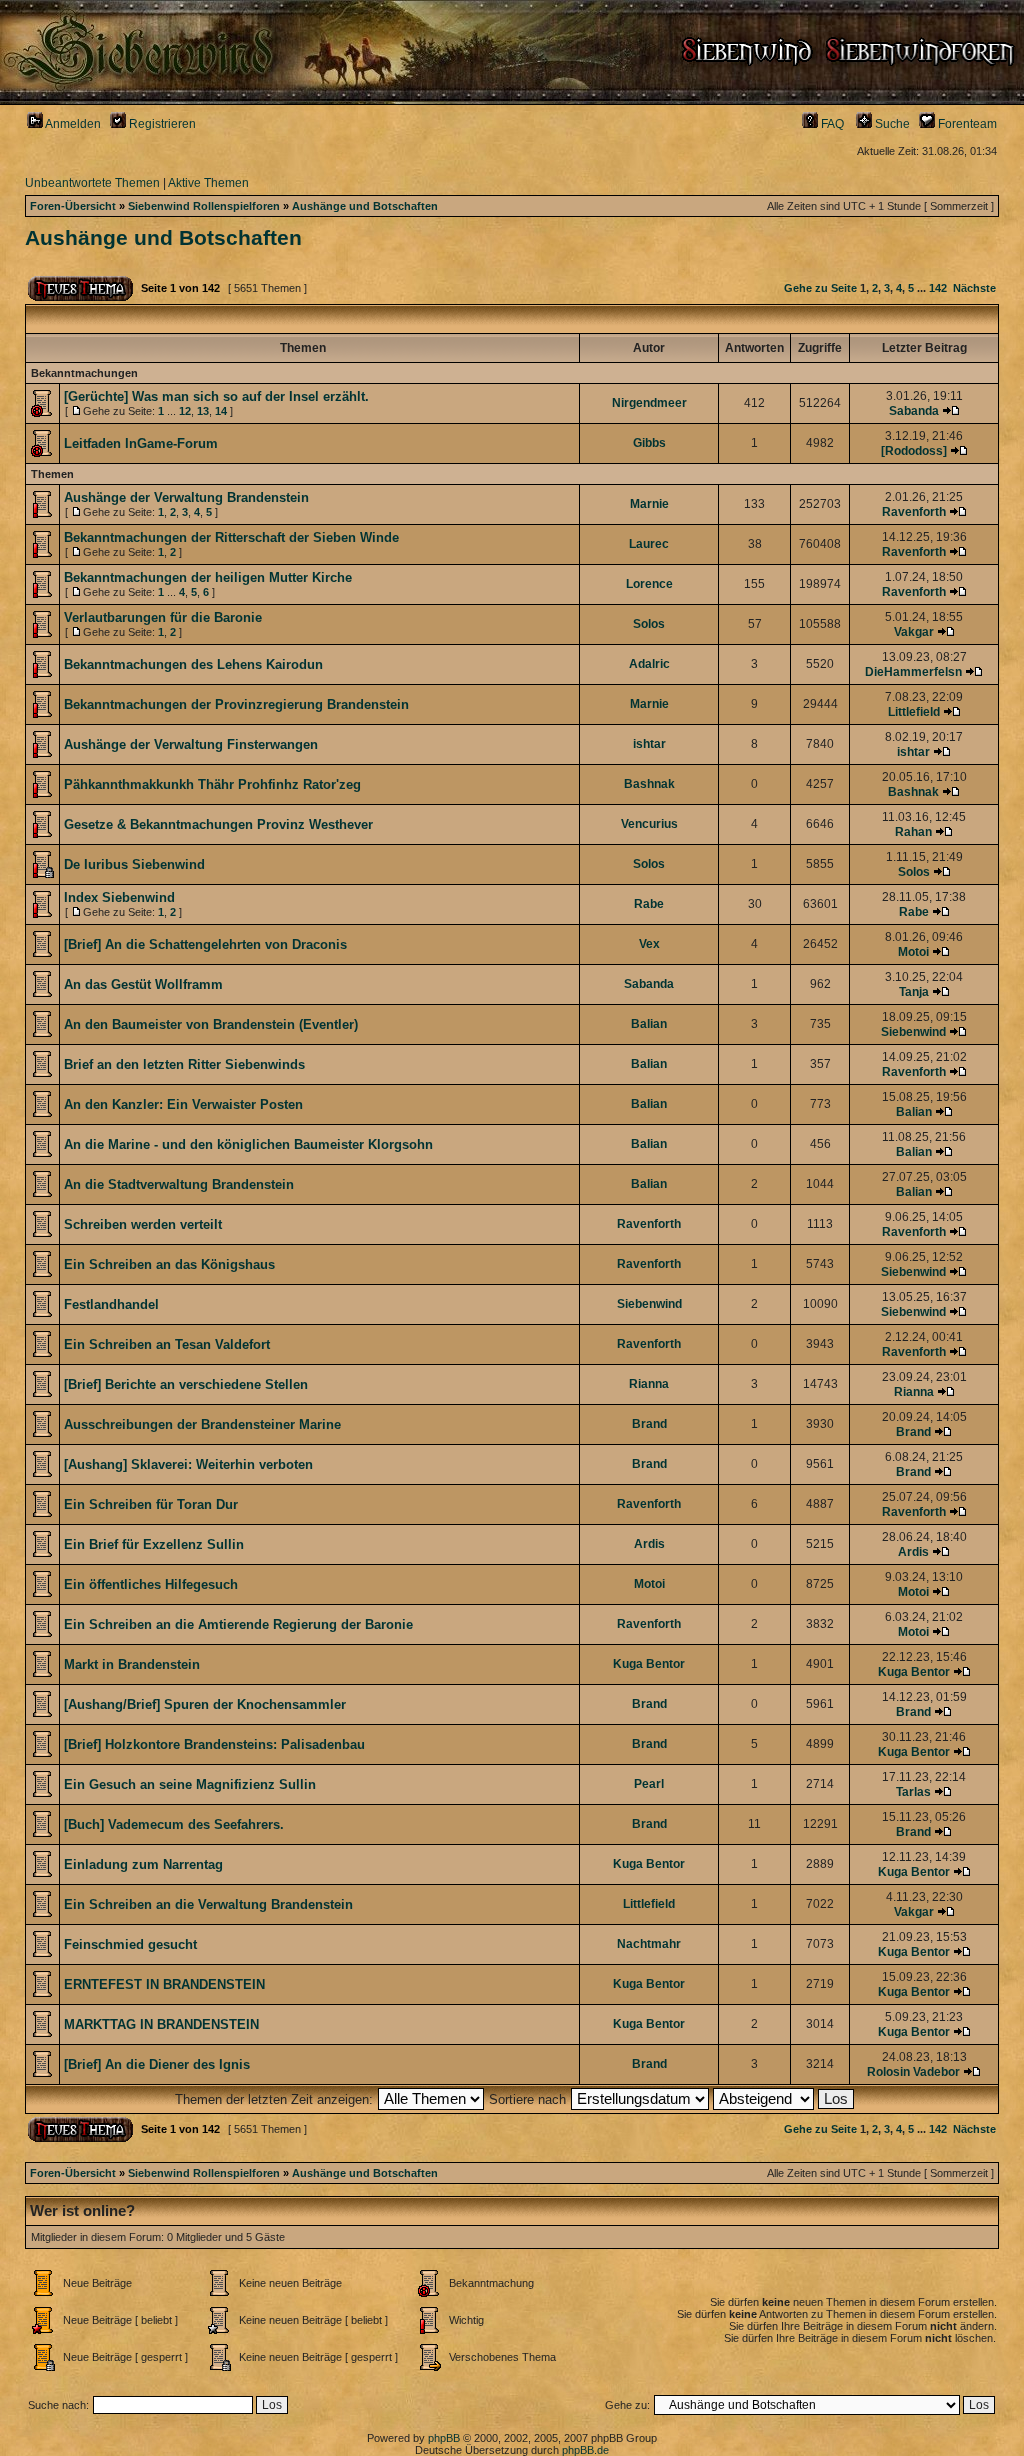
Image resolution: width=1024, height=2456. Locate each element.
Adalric (649, 664)
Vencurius (649, 824)
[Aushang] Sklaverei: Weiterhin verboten (188, 1464)
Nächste (974, 288)
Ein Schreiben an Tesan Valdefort (167, 1344)
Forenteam (966, 124)
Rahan (913, 832)
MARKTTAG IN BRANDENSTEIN (161, 2024)
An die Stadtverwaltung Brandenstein (179, 1184)
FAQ (831, 124)
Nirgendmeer (649, 403)
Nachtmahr (649, 1944)
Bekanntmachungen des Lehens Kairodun (193, 664)
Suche (891, 124)
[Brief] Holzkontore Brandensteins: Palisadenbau (214, 1744)
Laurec (649, 544)
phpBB (444, 2438)
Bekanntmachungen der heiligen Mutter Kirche (208, 577)
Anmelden (72, 124)
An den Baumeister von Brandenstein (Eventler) (211, 1024)
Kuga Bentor (649, 1664)
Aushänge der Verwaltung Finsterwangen (191, 744)
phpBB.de (585, 2450)
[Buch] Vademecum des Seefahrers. (174, 1824)
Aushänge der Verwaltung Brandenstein (186, 497)
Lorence (649, 584)
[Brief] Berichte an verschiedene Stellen (186, 1384)
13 (203, 411)
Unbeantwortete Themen (92, 183)
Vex (649, 944)
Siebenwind (913, 1032)
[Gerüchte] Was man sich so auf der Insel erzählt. (216, 396)
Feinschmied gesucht (130, 1944)
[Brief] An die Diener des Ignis (157, 2064)
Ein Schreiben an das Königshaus (169, 1264)
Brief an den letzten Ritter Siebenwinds (184, 1064)
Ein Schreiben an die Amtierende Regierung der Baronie (238, 1624)
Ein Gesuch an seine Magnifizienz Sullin (190, 1784)
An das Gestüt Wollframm (143, 984)
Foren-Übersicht (73, 206)
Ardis (649, 1544)
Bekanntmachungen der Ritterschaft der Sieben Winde (231, 537)
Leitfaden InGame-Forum (141, 443)
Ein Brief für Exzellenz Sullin (154, 1544)
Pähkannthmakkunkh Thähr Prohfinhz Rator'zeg (212, 784)
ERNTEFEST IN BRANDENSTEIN (164, 1984)
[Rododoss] (914, 451)
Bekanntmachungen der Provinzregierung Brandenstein (236, 704)
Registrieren (161, 124)
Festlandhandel (111, 1304)
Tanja (914, 992)
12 (185, 411)
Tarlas (913, 1792)
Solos (649, 624)
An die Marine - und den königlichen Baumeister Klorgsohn (248, 1144)
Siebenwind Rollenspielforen (204, 206)
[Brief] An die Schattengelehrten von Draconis (205, 944)
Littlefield (914, 712)
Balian (649, 1024)
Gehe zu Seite (820, 288)
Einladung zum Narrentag (143, 1864)
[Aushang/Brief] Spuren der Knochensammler (205, 1704)
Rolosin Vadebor (913, 2072)
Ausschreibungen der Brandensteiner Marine (202, 1424)
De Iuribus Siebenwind (134, 864)
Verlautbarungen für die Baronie (163, 617)
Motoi (913, 952)
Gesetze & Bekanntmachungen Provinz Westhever (218, 824)
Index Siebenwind (119, 897)
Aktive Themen (208, 183)
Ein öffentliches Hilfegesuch (151, 1584)
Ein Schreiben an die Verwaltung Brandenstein (208, 1904)
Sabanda (914, 411)
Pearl (649, 1784)
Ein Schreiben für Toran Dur (151, 1504)
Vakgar (914, 632)
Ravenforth (914, 512)
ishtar (649, 744)
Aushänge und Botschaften (365, 206)
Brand (649, 1424)
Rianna (649, 1384)
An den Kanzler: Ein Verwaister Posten (183, 1104)
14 (221, 411)
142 (938, 288)
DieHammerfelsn (913, 672)
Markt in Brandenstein (132, 1664)
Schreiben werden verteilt (143, 1224)
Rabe (649, 904)
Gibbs (649, 443)
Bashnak (649, 784)
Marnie (649, 504)
